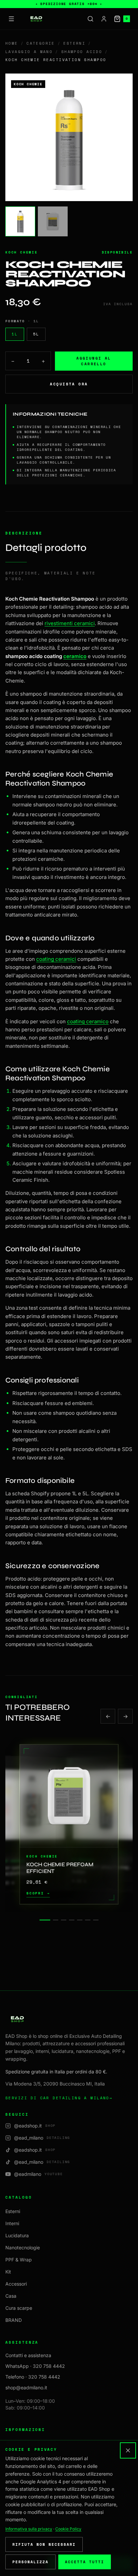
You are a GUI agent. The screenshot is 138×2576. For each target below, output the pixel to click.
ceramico (75, 656)
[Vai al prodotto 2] (56, 1920)
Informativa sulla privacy (29, 2529)
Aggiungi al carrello (94, 361)
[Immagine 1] (20, 221)
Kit (8, 2272)
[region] (69, 1824)
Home (12, 43)
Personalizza (30, 2562)
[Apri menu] (11, 19)
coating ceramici (56, 959)
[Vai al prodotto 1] (45, 1920)
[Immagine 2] (53, 221)
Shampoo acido (82, 52)
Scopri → (38, 1893)
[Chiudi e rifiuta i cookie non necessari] (128, 2450)
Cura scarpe (19, 2308)
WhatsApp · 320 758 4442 (35, 2366)
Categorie (41, 43)
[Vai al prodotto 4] (72, 1920)
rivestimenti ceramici (70, 623)
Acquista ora (69, 384)
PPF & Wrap (19, 2260)
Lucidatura (17, 2235)
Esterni (74, 43)
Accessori (16, 2284)
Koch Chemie (22, 252)
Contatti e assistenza (28, 2355)
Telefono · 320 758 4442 (33, 2377)
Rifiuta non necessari (44, 2544)
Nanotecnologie (23, 2247)
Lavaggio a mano (29, 52)
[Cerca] (90, 19)
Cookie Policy (68, 2529)
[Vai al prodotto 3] (64, 1920)
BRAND (14, 2320)
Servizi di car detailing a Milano (59, 2098)
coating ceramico (88, 1021)
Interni (12, 2223)
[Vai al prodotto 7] (96, 1920)
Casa (11, 2296)
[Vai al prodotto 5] (80, 1920)
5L (36, 334)
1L (15, 334)
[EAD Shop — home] (36, 19)
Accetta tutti (85, 2562)
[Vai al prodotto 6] (88, 1920)
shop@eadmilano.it (26, 2387)
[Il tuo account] (104, 19)
